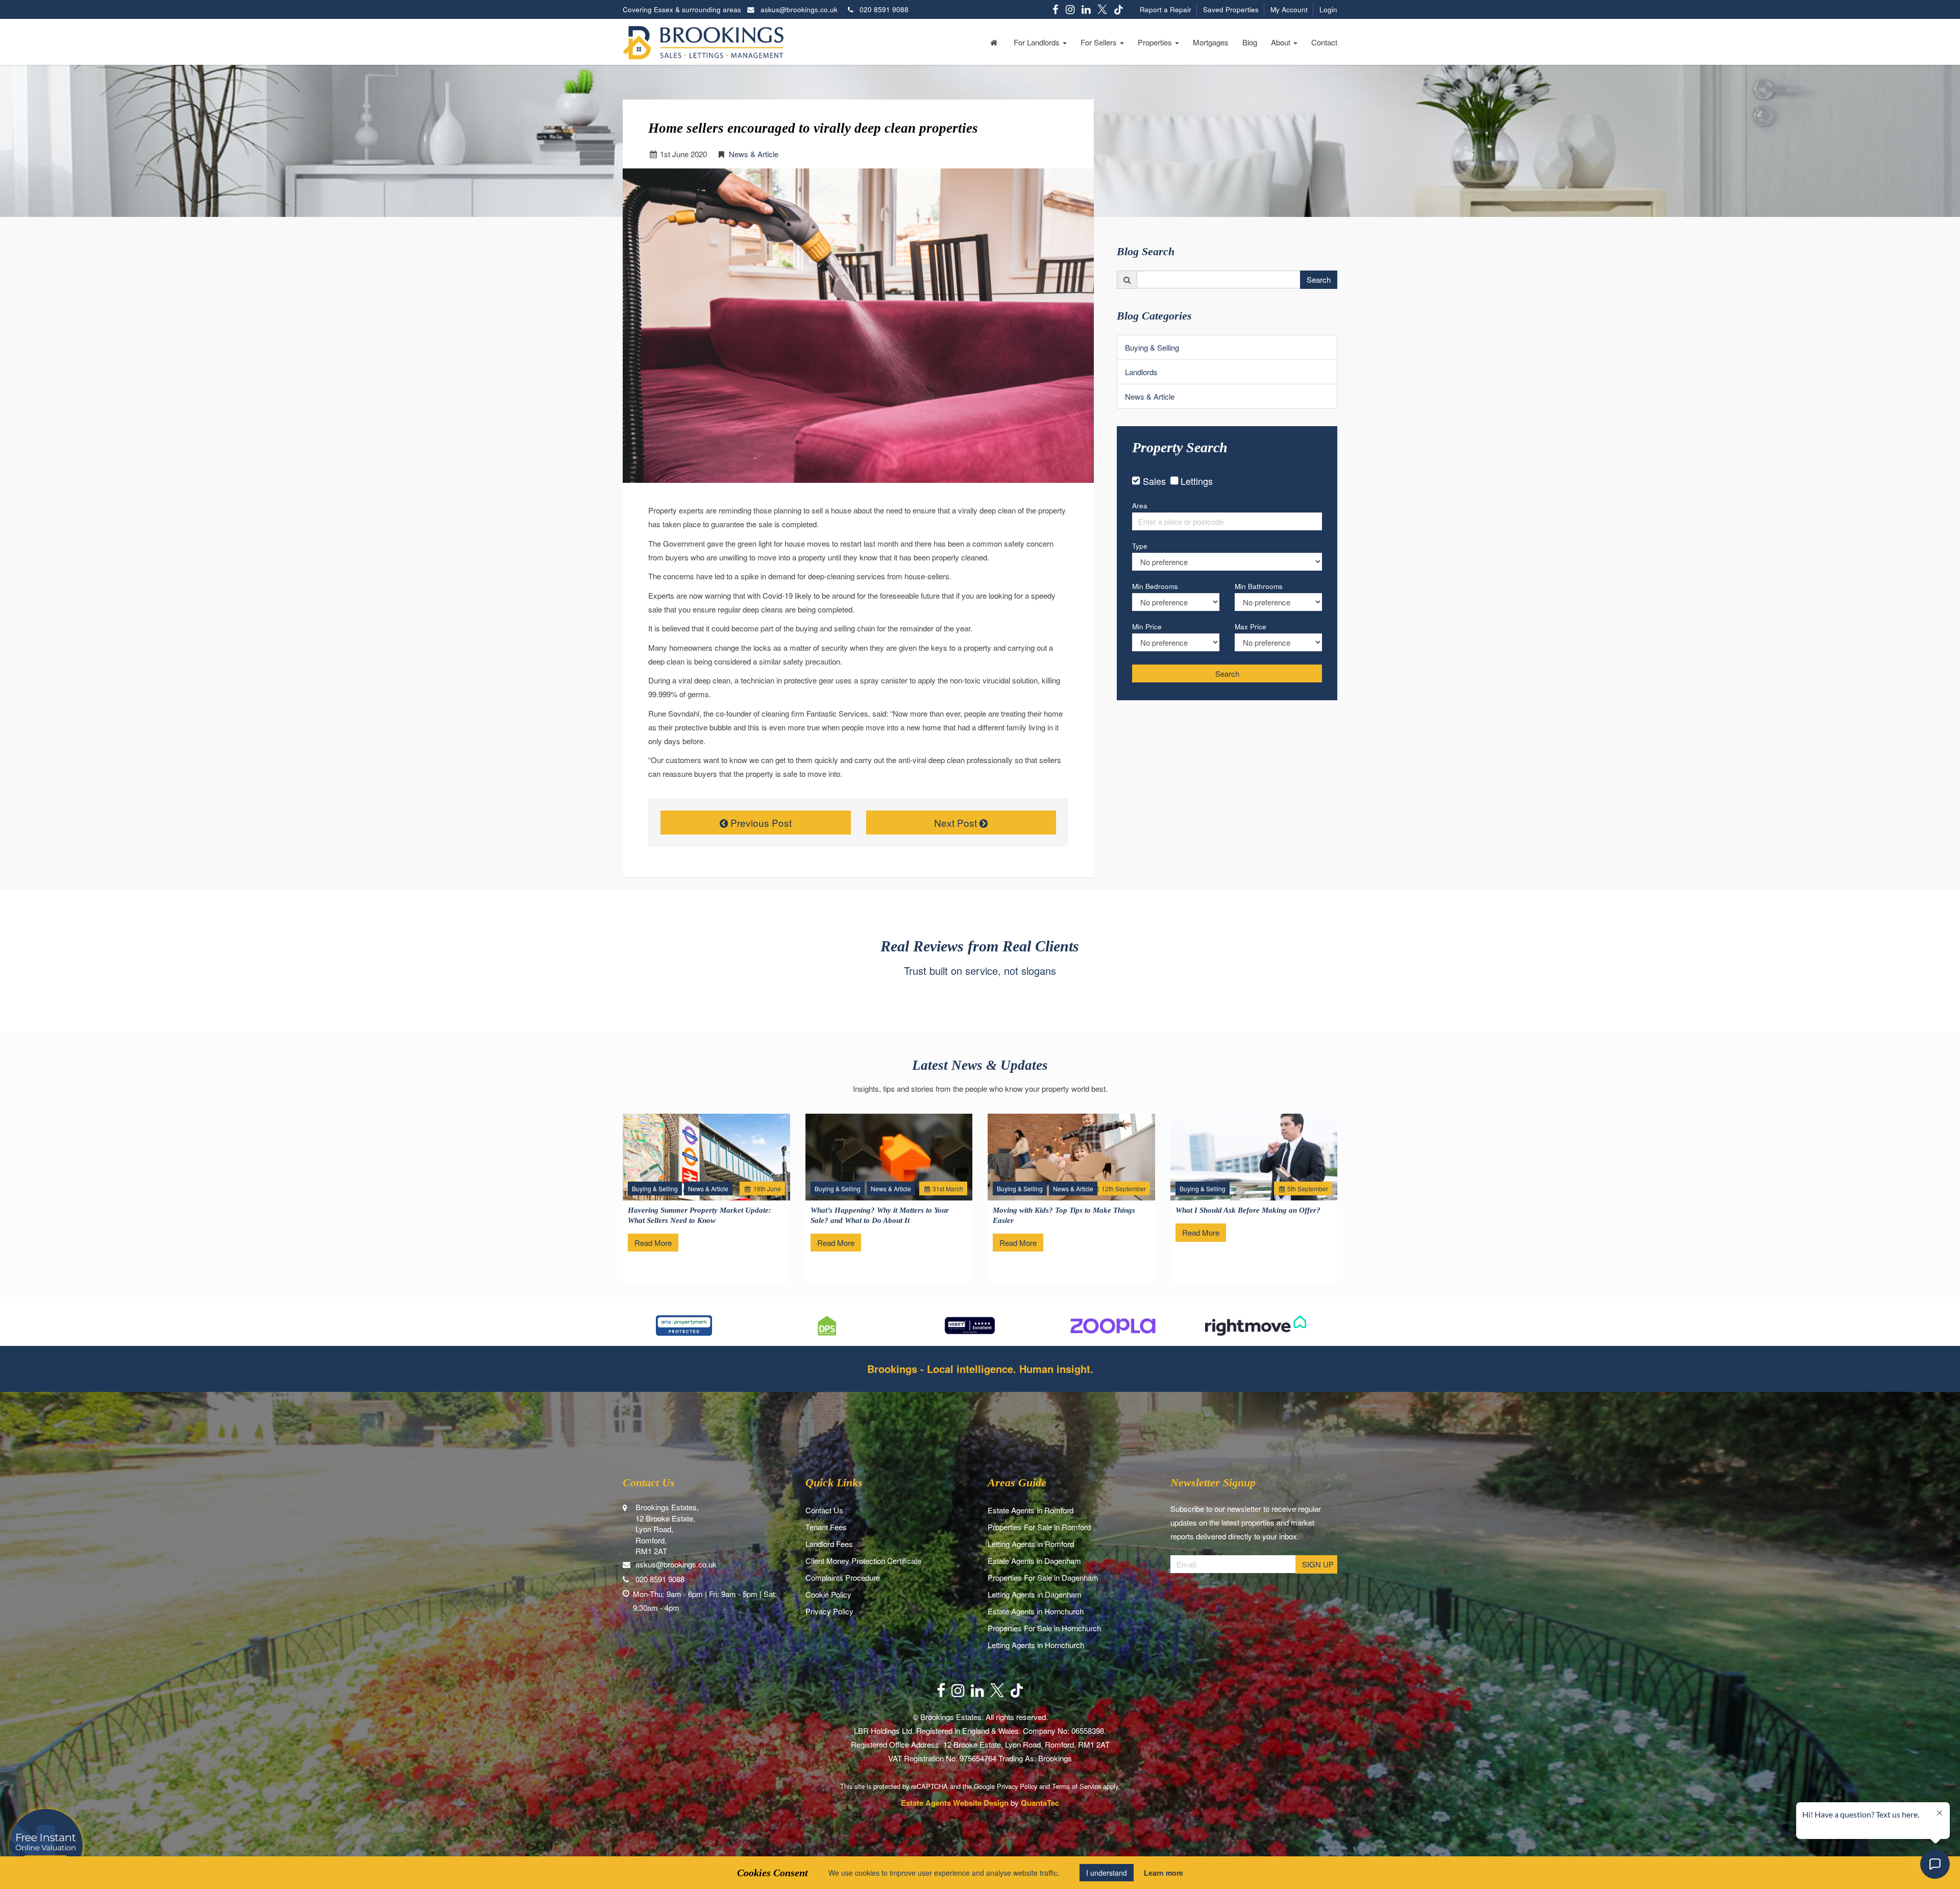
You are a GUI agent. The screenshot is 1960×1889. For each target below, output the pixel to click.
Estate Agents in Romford (1031, 1510)
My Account (1289, 9)
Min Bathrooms (1259, 586)
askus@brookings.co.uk (799, 9)
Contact (1324, 42)
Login (1328, 9)
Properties (1156, 42)
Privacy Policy (829, 1611)
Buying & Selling (1152, 347)
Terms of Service (1076, 1786)
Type (1140, 546)
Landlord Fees (829, 1544)
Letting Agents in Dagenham (1035, 1594)
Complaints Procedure (843, 1577)
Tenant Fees (826, 1527)
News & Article (754, 154)
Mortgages (1211, 42)
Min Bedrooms (1155, 586)
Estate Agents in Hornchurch (1036, 1611)
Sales (1154, 481)
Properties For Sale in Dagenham (1043, 1577)
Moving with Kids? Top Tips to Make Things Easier (1064, 1215)
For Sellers (1100, 42)
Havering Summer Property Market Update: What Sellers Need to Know (700, 1215)
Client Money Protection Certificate (863, 1561)
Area (1140, 506)
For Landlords (1038, 42)
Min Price (1147, 627)
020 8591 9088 (881, 9)
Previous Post (760, 823)
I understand (1107, 1873)
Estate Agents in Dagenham (1034, 1561)
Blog (1250, 42)
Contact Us (824, 1510)
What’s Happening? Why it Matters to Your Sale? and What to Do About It (880, 1215)
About (1282, 42)
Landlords (1141, 372)
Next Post (957, 823)
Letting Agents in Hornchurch (1036, 1645)
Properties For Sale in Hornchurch (1044, 1628)
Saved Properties (1231, 9)
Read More (653, 1243)
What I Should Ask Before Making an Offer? (1248, 1210)
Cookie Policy (828, 1594)
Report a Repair (1166, 9)
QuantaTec (1040, 1803)
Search (1319, 279)
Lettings (1197, 481)
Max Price (1251, 627)
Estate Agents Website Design (955, 1803)
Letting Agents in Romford (1031, 1544)
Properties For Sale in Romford (1039, 1527)
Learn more (1163, 1873)
